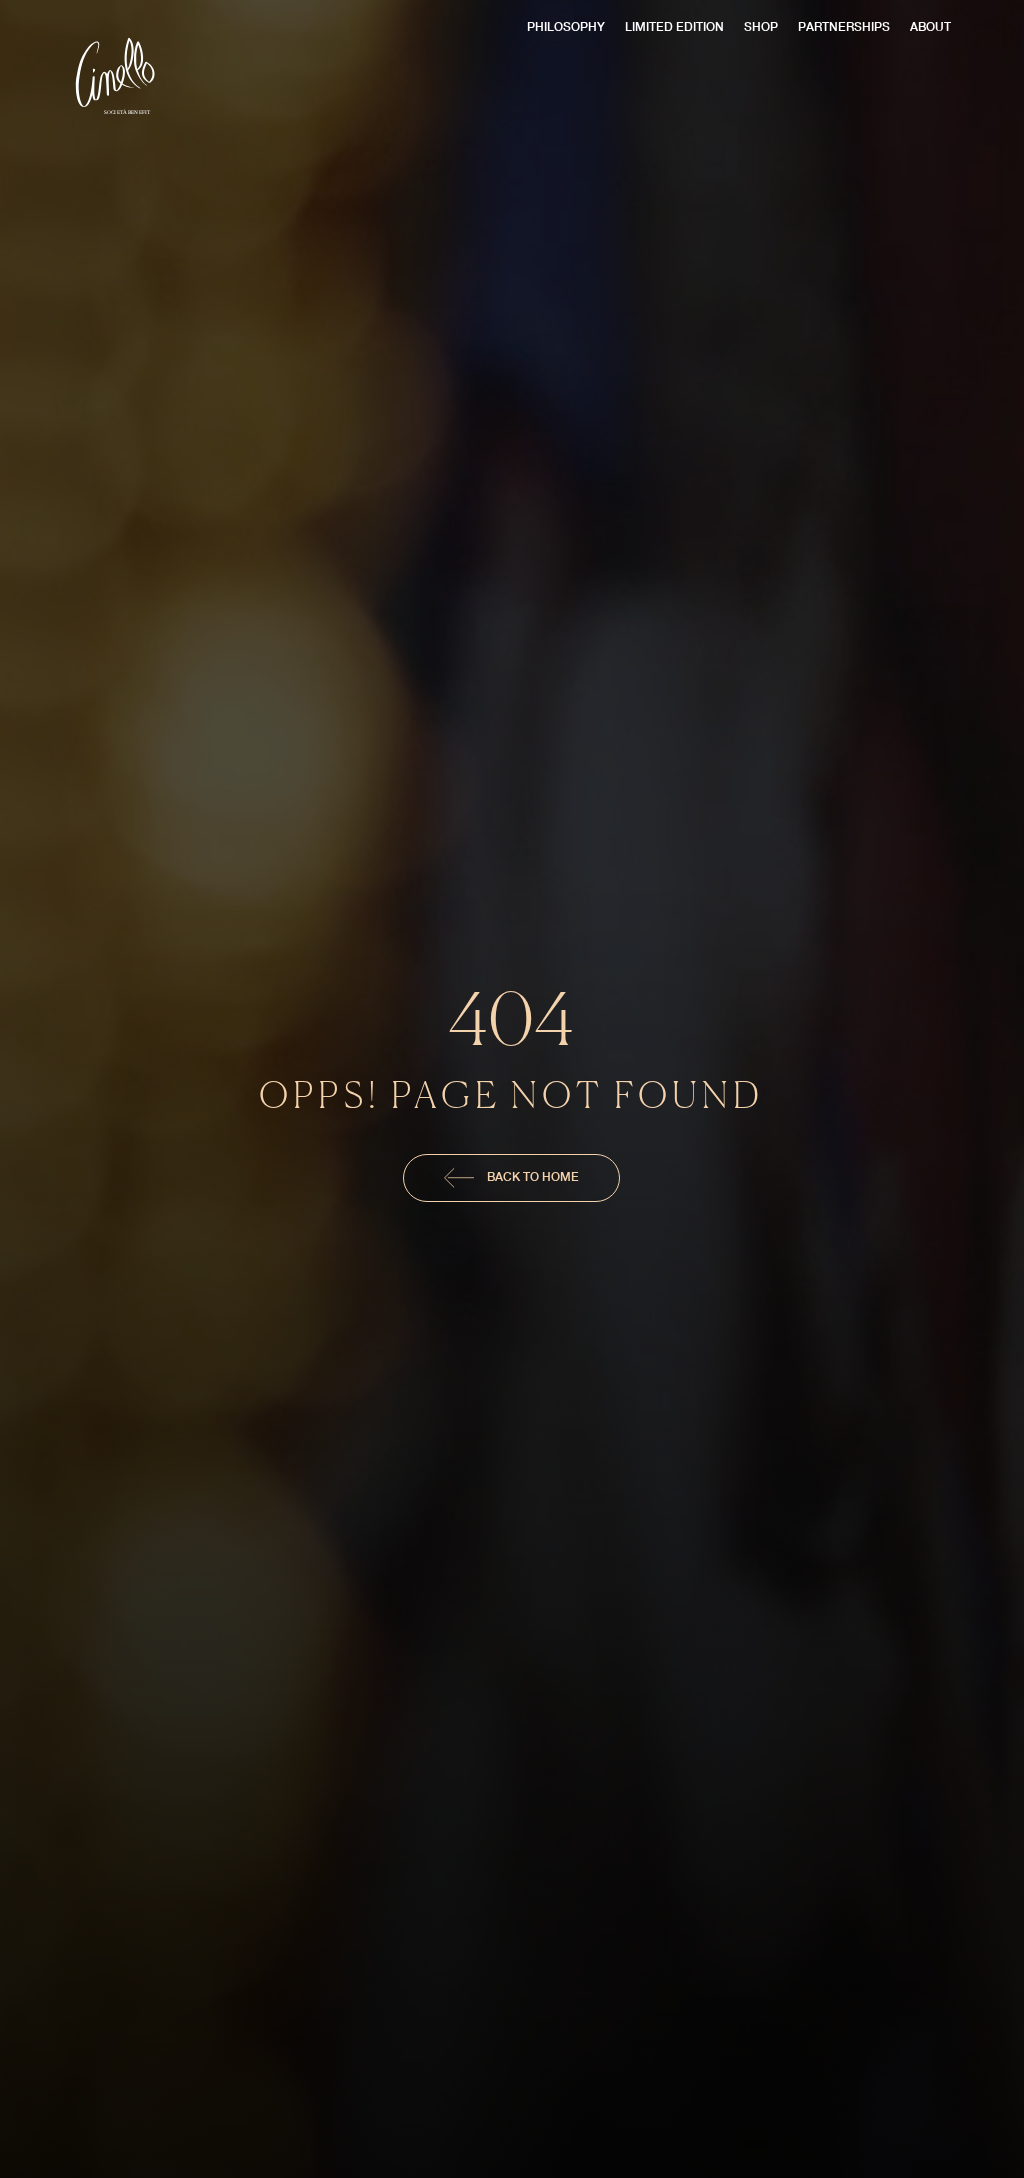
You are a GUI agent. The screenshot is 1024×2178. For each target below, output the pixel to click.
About (930, 26)
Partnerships (844, 26)
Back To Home (531, 1176)
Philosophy (566, 26)
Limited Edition (674, 26)
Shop (761, 26)
